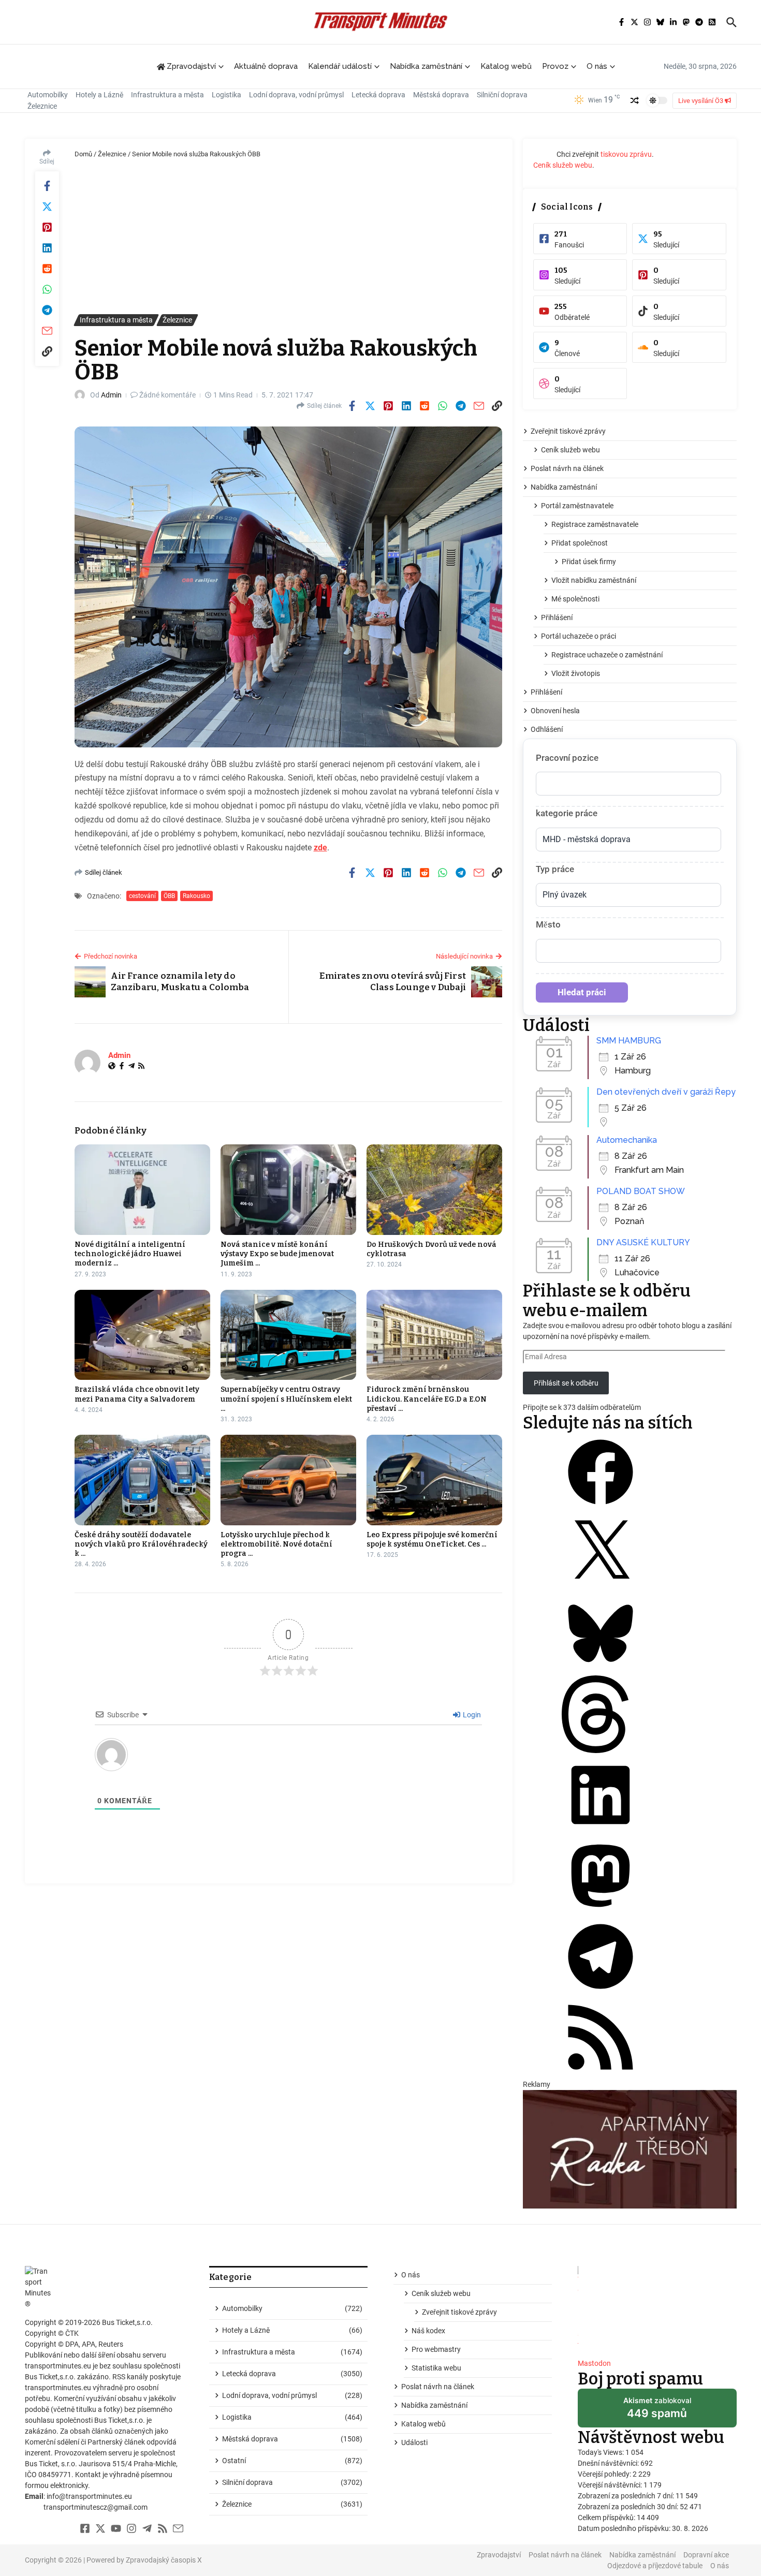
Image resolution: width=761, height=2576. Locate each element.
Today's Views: (602, 2452)
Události (414, 2442)
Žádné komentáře (167, 395)
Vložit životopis (576, 673)
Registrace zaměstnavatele (595, 524)
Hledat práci (582, 992)
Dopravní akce (706, 2555)
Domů (83, 154)
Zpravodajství (499, 2555)
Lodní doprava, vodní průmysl (296, 95)
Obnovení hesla (555, 711)
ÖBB (169, 896)
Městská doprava (441, 95)
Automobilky (48, 95)
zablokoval (657, 2411)
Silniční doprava (502, 95)
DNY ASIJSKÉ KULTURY (643, 1242)
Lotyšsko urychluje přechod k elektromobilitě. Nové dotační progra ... (276, 1544)
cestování (142, 896)
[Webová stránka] (112, 1067)
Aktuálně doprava (266, 66)
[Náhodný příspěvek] (635, 100)
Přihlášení (557, 617)
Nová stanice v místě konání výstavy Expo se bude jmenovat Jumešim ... (277, 1254)
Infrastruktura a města (167, 95)
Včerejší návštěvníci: (611, 2485)
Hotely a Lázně (99, 95)
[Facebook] (122, 1067)
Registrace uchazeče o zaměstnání (607, 655)
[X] (601, 1589)
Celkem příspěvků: (607, 2518)
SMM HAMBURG (629, 1041)
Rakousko (196, 896)
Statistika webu (436, 2368)
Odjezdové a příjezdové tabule (655, 2566)
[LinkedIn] (601, 1831)
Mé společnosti (575, 599)
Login (471, 1715)
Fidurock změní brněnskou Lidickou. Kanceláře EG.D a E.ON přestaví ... (427, 1399)
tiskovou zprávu (626, 154)
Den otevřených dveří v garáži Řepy (666, 1092)
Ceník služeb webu (563, 165)
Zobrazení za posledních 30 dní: (629, 2507)
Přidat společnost (580, 543)
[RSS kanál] (601, 2073)
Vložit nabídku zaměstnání (594, 580)
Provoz (555, 66)
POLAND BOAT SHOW (641, 1191)
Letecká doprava (378, 95)
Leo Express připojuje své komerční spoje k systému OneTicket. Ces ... (432, 1540)
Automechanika (627, 1140)
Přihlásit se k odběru (566, 1383)
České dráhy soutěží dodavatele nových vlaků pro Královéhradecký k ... (141, 1544)
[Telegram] (131, 1067)
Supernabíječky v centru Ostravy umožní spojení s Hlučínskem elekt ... (286, 1399)
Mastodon (594, 2363)
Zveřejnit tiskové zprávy (568, 431)
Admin (111, 395)
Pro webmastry (436, 2349)
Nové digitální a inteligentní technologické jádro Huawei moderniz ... (130, 1254)
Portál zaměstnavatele (577, 506)
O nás (597, 66)
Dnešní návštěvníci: (609, 2463)
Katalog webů (506, 66)
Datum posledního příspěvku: (625, 2528)
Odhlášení (547, 729)
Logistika (226, 95)
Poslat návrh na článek (567, 468)
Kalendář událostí (340, 66)
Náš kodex (428, 2331)
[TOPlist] (657, 2308)
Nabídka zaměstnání (426, 66)
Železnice (42, 106)
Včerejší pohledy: (605, 2474)
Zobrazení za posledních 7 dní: (627, 2496)
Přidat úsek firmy (589, 562)
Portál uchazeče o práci (579, 636)
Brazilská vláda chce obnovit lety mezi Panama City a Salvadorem (137, 1394)
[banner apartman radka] (630, 2149)
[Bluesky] (601, 1670)
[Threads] (601, 1750)
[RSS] (141, 1067)
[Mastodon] (601, 1912)
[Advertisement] (289, 237)
